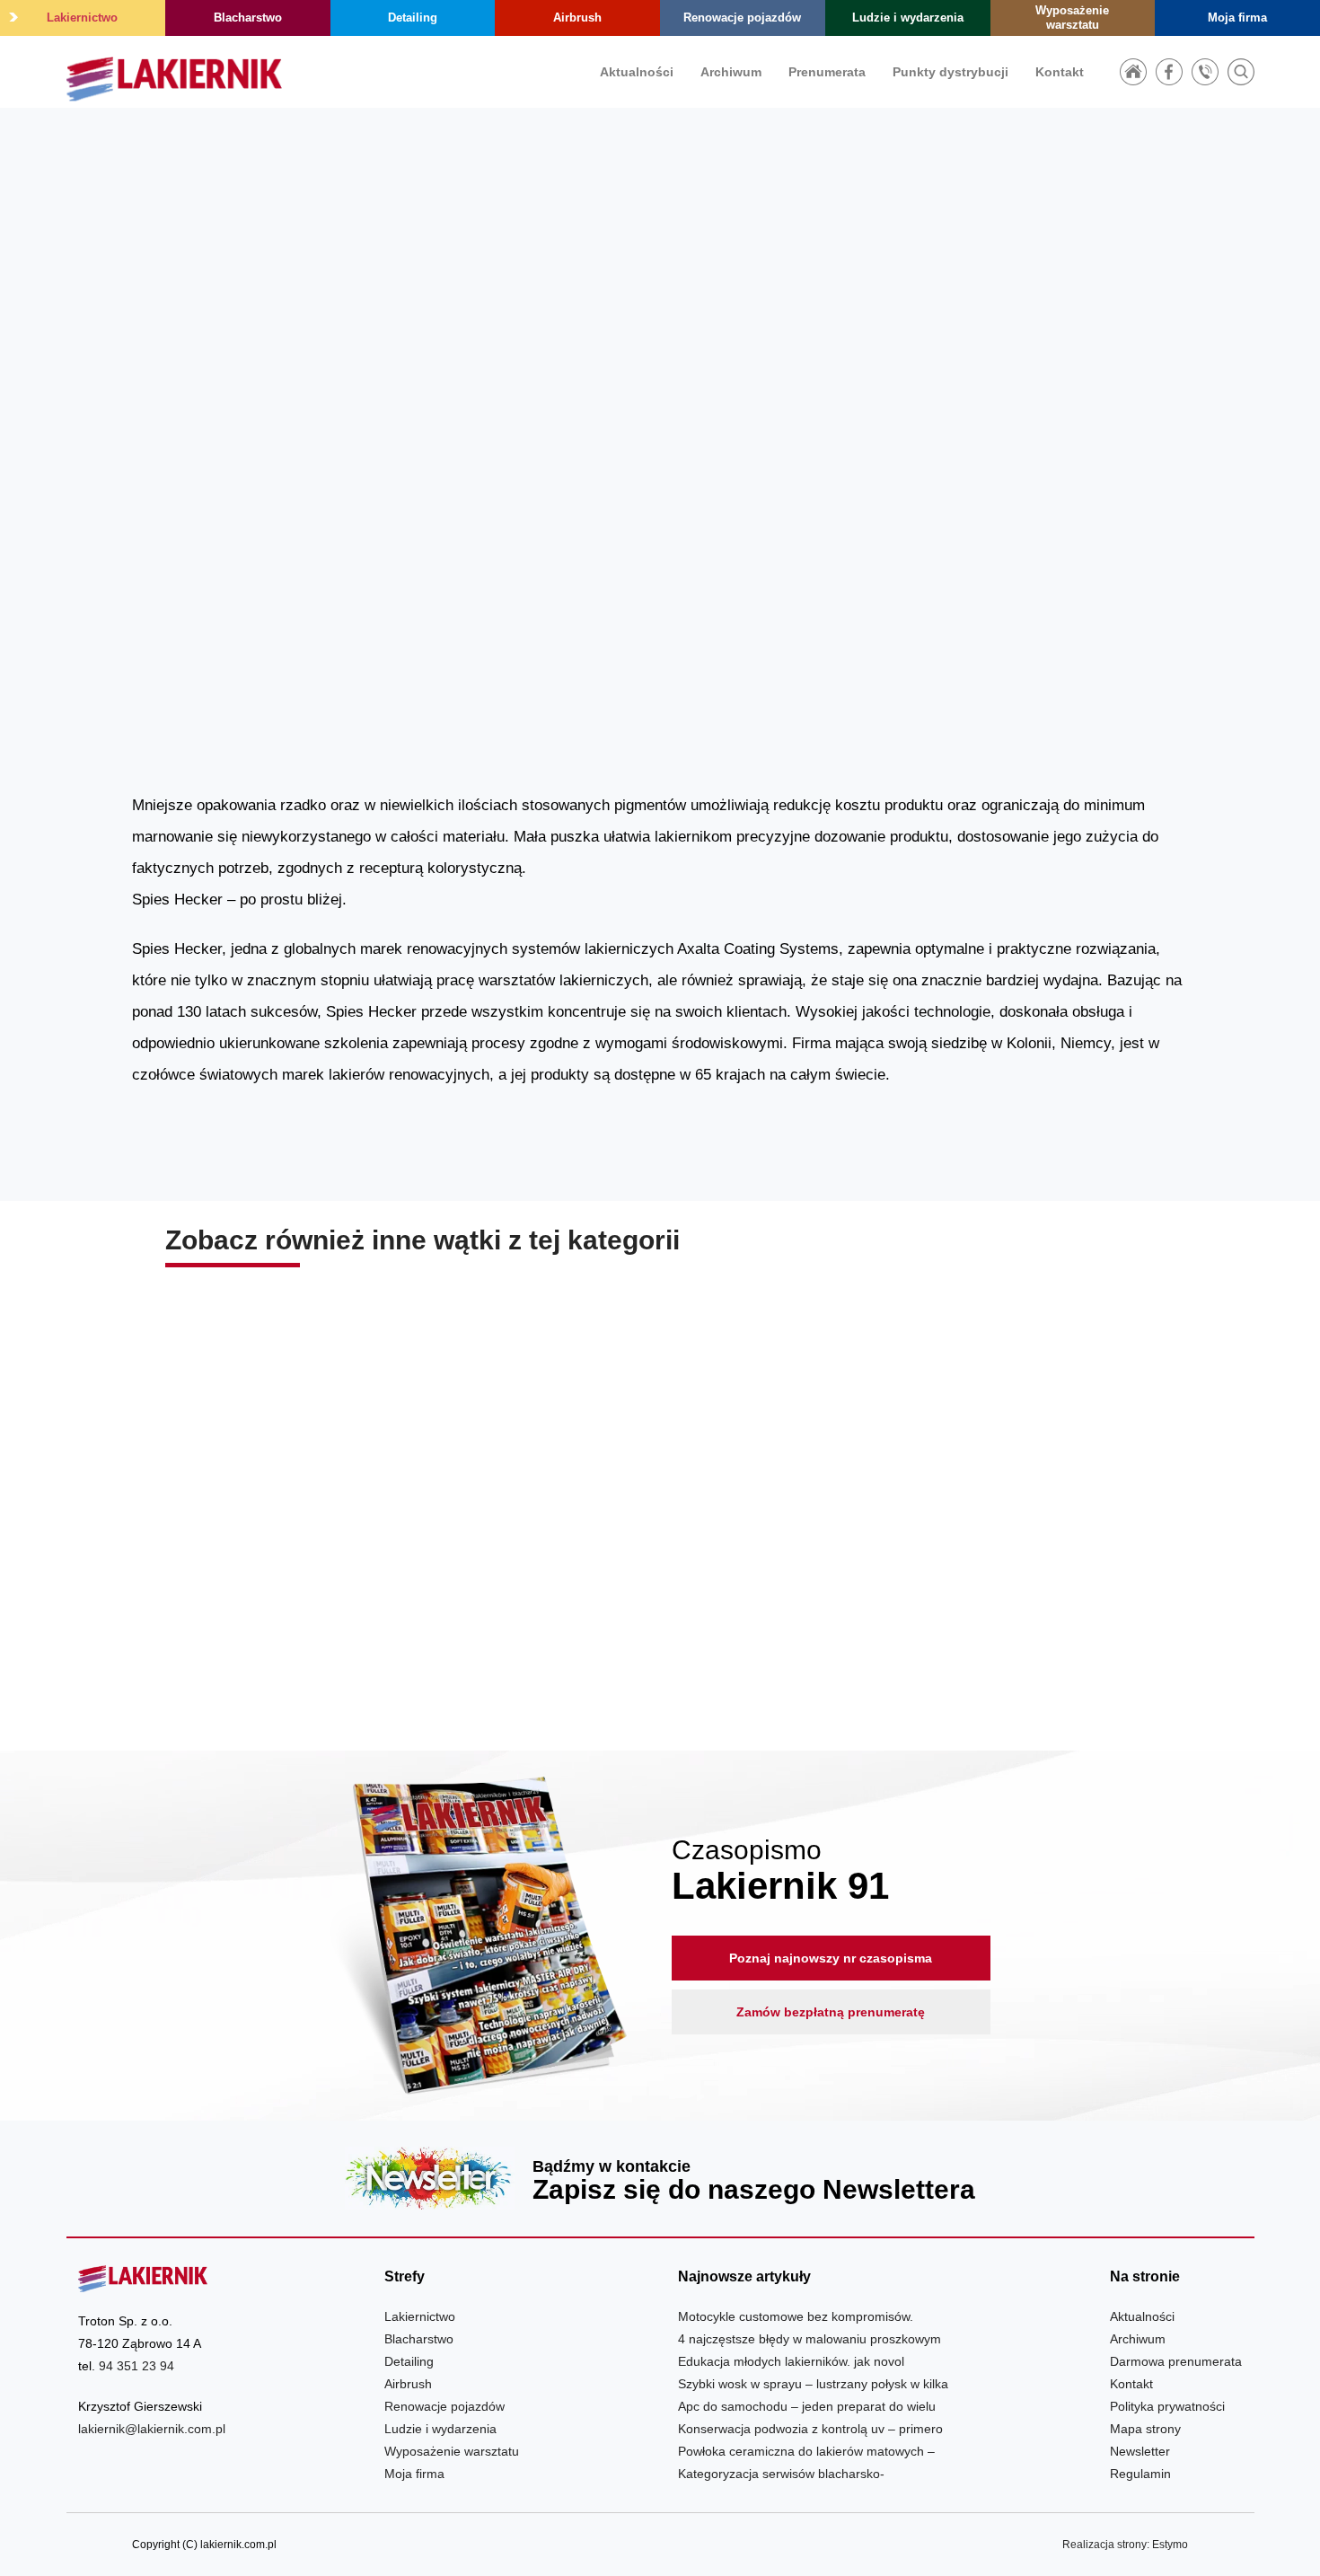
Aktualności (637, 72)
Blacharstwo (248, 18)
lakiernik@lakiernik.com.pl (152, 2429)
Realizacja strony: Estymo (1125, 2545)
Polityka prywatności (1167, 2406)
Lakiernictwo (82, 18)
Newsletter (660, 2178)
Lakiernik (972, 500)
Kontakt (1060, 72)
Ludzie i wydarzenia (908, 18)
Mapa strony (1145, 2429)
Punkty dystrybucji (950, 72)
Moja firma (1237, 18)
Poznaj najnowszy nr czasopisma (831, 1958)
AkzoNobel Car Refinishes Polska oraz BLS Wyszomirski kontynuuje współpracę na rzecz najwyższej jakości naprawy (324, 1589)
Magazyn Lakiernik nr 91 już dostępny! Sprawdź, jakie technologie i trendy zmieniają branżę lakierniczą (660, 1589)
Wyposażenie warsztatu (1072, 18)
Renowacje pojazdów (742, 18)
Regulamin (1140, 2474)
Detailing (413, 18)
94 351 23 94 (136, 2366)
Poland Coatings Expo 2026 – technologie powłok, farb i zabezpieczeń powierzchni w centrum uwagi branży (996, 1589)
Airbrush (577, 18)
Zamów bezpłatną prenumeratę (831, 2012)
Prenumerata (827, 72)
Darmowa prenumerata (1176, 2361)
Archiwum (731, 72)
